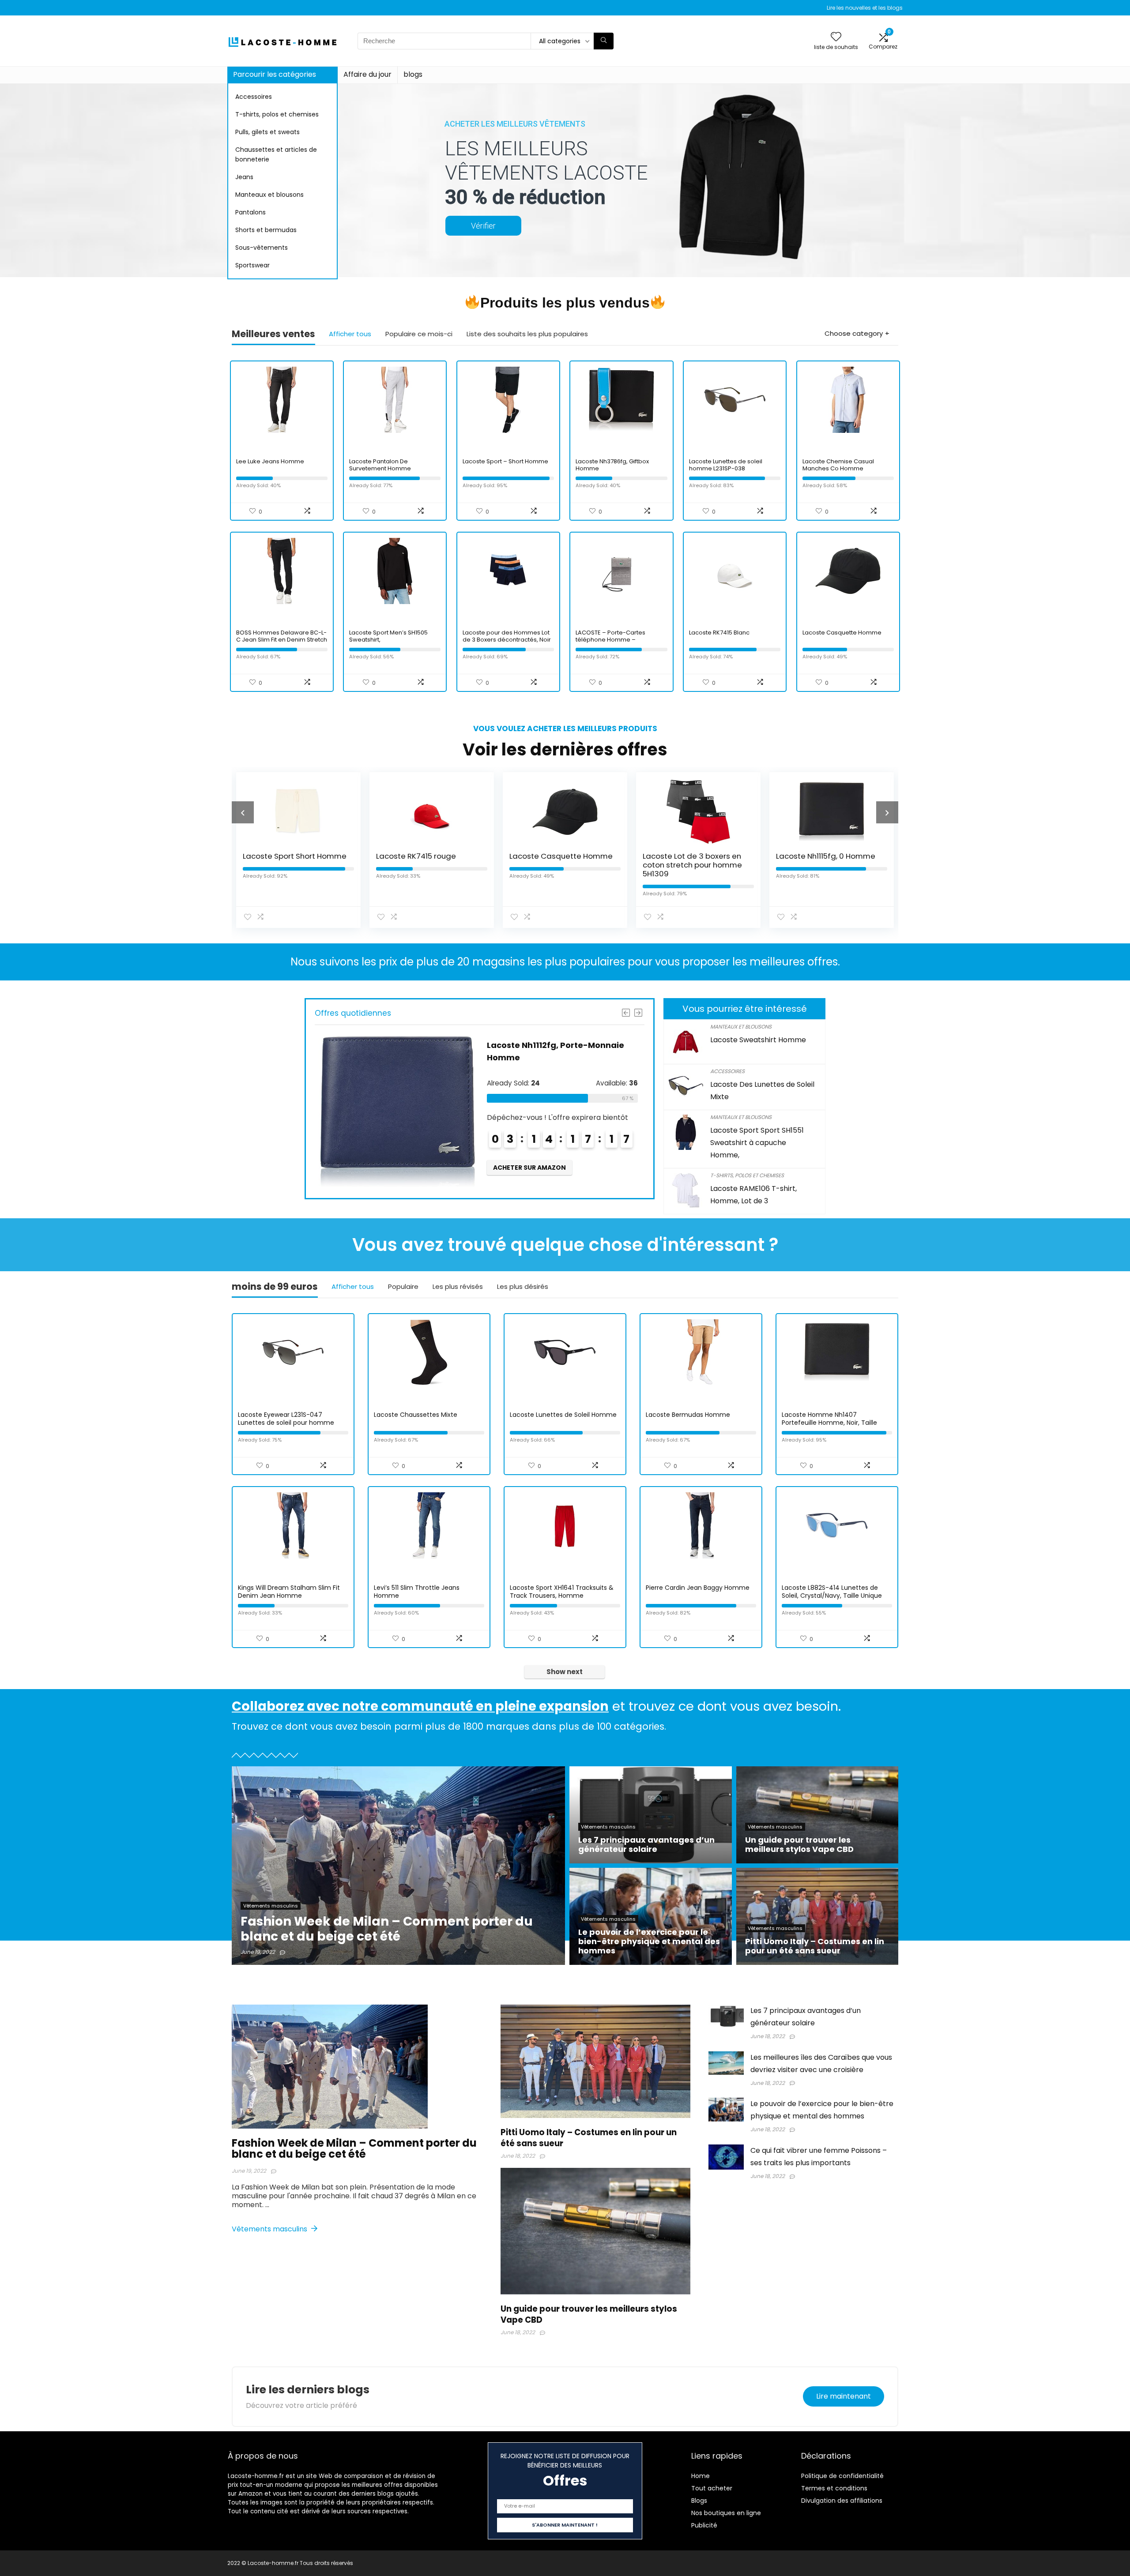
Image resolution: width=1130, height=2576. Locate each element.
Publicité (704, 2525)
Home (701, 2476)
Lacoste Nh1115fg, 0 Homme (692, 856)
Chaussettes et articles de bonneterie (276, 154)
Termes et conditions (834, 2488)
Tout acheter (712, 2488)
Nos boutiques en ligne (726, 2513)
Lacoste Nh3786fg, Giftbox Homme (612, 465)
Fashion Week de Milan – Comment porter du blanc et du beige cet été (354, 2148)
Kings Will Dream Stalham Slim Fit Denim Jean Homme (289, 1592)
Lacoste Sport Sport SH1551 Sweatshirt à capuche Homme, (757, 1143)
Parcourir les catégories (275, 74)
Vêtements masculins (270, 2229)
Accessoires (254, 97)
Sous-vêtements (262, 248)
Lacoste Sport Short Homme (545, 1045)
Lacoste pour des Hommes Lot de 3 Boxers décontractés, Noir (507, 636)
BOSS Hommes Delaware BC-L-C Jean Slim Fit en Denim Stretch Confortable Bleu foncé (282, 640)
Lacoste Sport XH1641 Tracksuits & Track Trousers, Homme (562, 1592)
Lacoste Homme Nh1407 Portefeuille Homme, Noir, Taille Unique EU (829, 1423)
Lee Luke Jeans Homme (270, 461)
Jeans (244, 177)
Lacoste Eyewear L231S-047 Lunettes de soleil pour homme (286, 1419)
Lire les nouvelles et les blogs (865, 8)
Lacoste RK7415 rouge (283, 856)
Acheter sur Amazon (529, 1155)
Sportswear (252, 265)
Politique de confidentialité (842, 2476)
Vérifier (483, 226)
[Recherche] (604, 41)
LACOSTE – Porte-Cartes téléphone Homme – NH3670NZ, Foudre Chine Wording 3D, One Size (611, 643)
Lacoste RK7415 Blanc (719, 633)
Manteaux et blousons (269, 195)
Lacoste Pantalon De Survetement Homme (380, 465)
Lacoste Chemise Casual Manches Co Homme (838, 465)
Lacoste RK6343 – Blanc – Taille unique (823, 860)
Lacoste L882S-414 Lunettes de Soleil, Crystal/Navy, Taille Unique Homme (832, 1596)
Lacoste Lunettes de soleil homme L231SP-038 (726, 465)
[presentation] (243, 812)
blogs (413, 74)
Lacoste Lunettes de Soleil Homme (563, 1415)
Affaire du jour (367, 74)
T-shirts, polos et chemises (277, 114)
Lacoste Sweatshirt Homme (758, 1040)
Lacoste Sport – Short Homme (505, 461)
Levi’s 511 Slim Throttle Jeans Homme (417, 1592)
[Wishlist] (836, 37)
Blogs (699, 2501)
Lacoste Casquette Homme (842, 633)
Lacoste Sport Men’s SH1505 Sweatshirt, (388, 636)
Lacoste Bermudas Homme (688, 1415)
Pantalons (250, 212)
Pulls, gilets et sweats (267, 132)
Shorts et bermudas (266, 230)
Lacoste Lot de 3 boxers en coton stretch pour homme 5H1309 (559, 865)
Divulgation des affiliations (842, 2501)
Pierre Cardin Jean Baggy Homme (698, 1588)
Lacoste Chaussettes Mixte (416, 1415)
